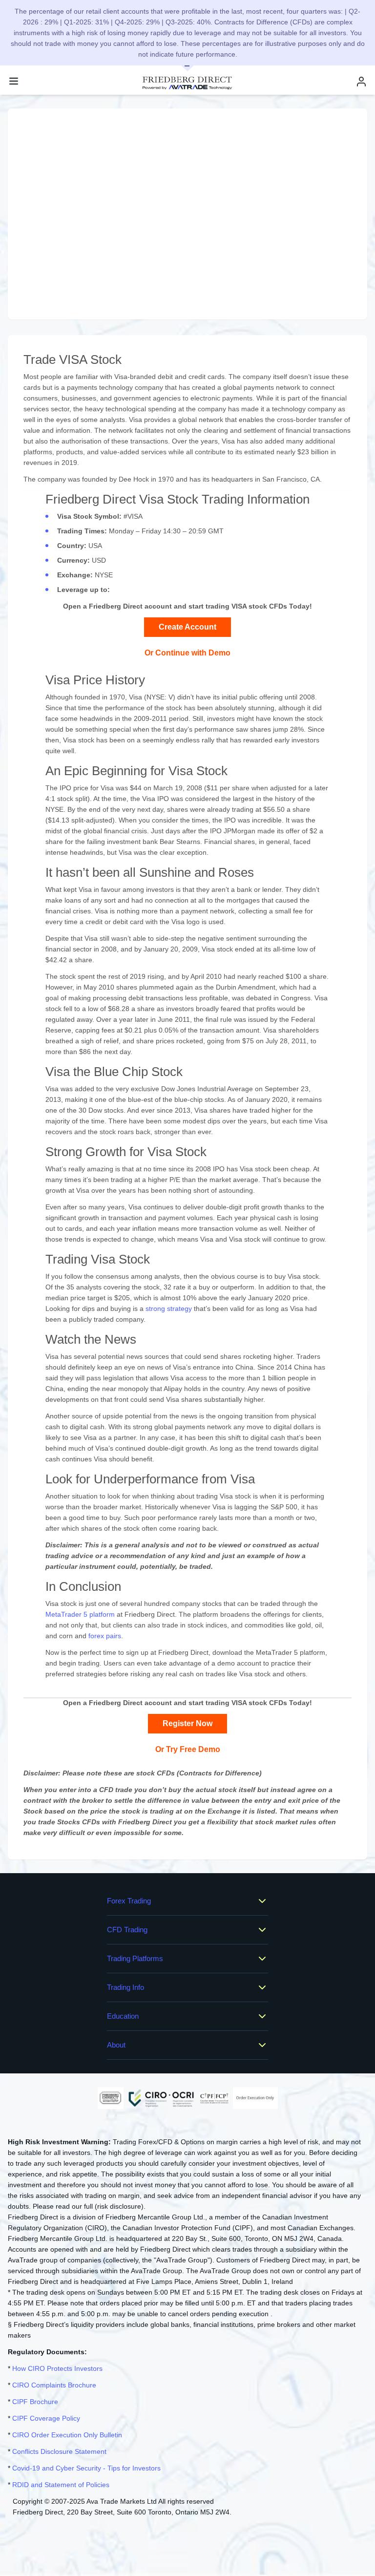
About (116, 2045)
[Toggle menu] (14, 81)
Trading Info (125, 1987)
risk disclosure (119, 2206)
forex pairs (105, 1636)
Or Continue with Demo (187, 653)
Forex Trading (129, 1901)
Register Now (187, 1723)
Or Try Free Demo (188, 1749)
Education (123, 2016)
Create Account (187, 627)
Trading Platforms (135, 1958)
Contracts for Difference (219, 1773)
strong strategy (169, 1309)
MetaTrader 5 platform (80, 1614)
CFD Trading (127, 1930)
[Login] (361, 81)
